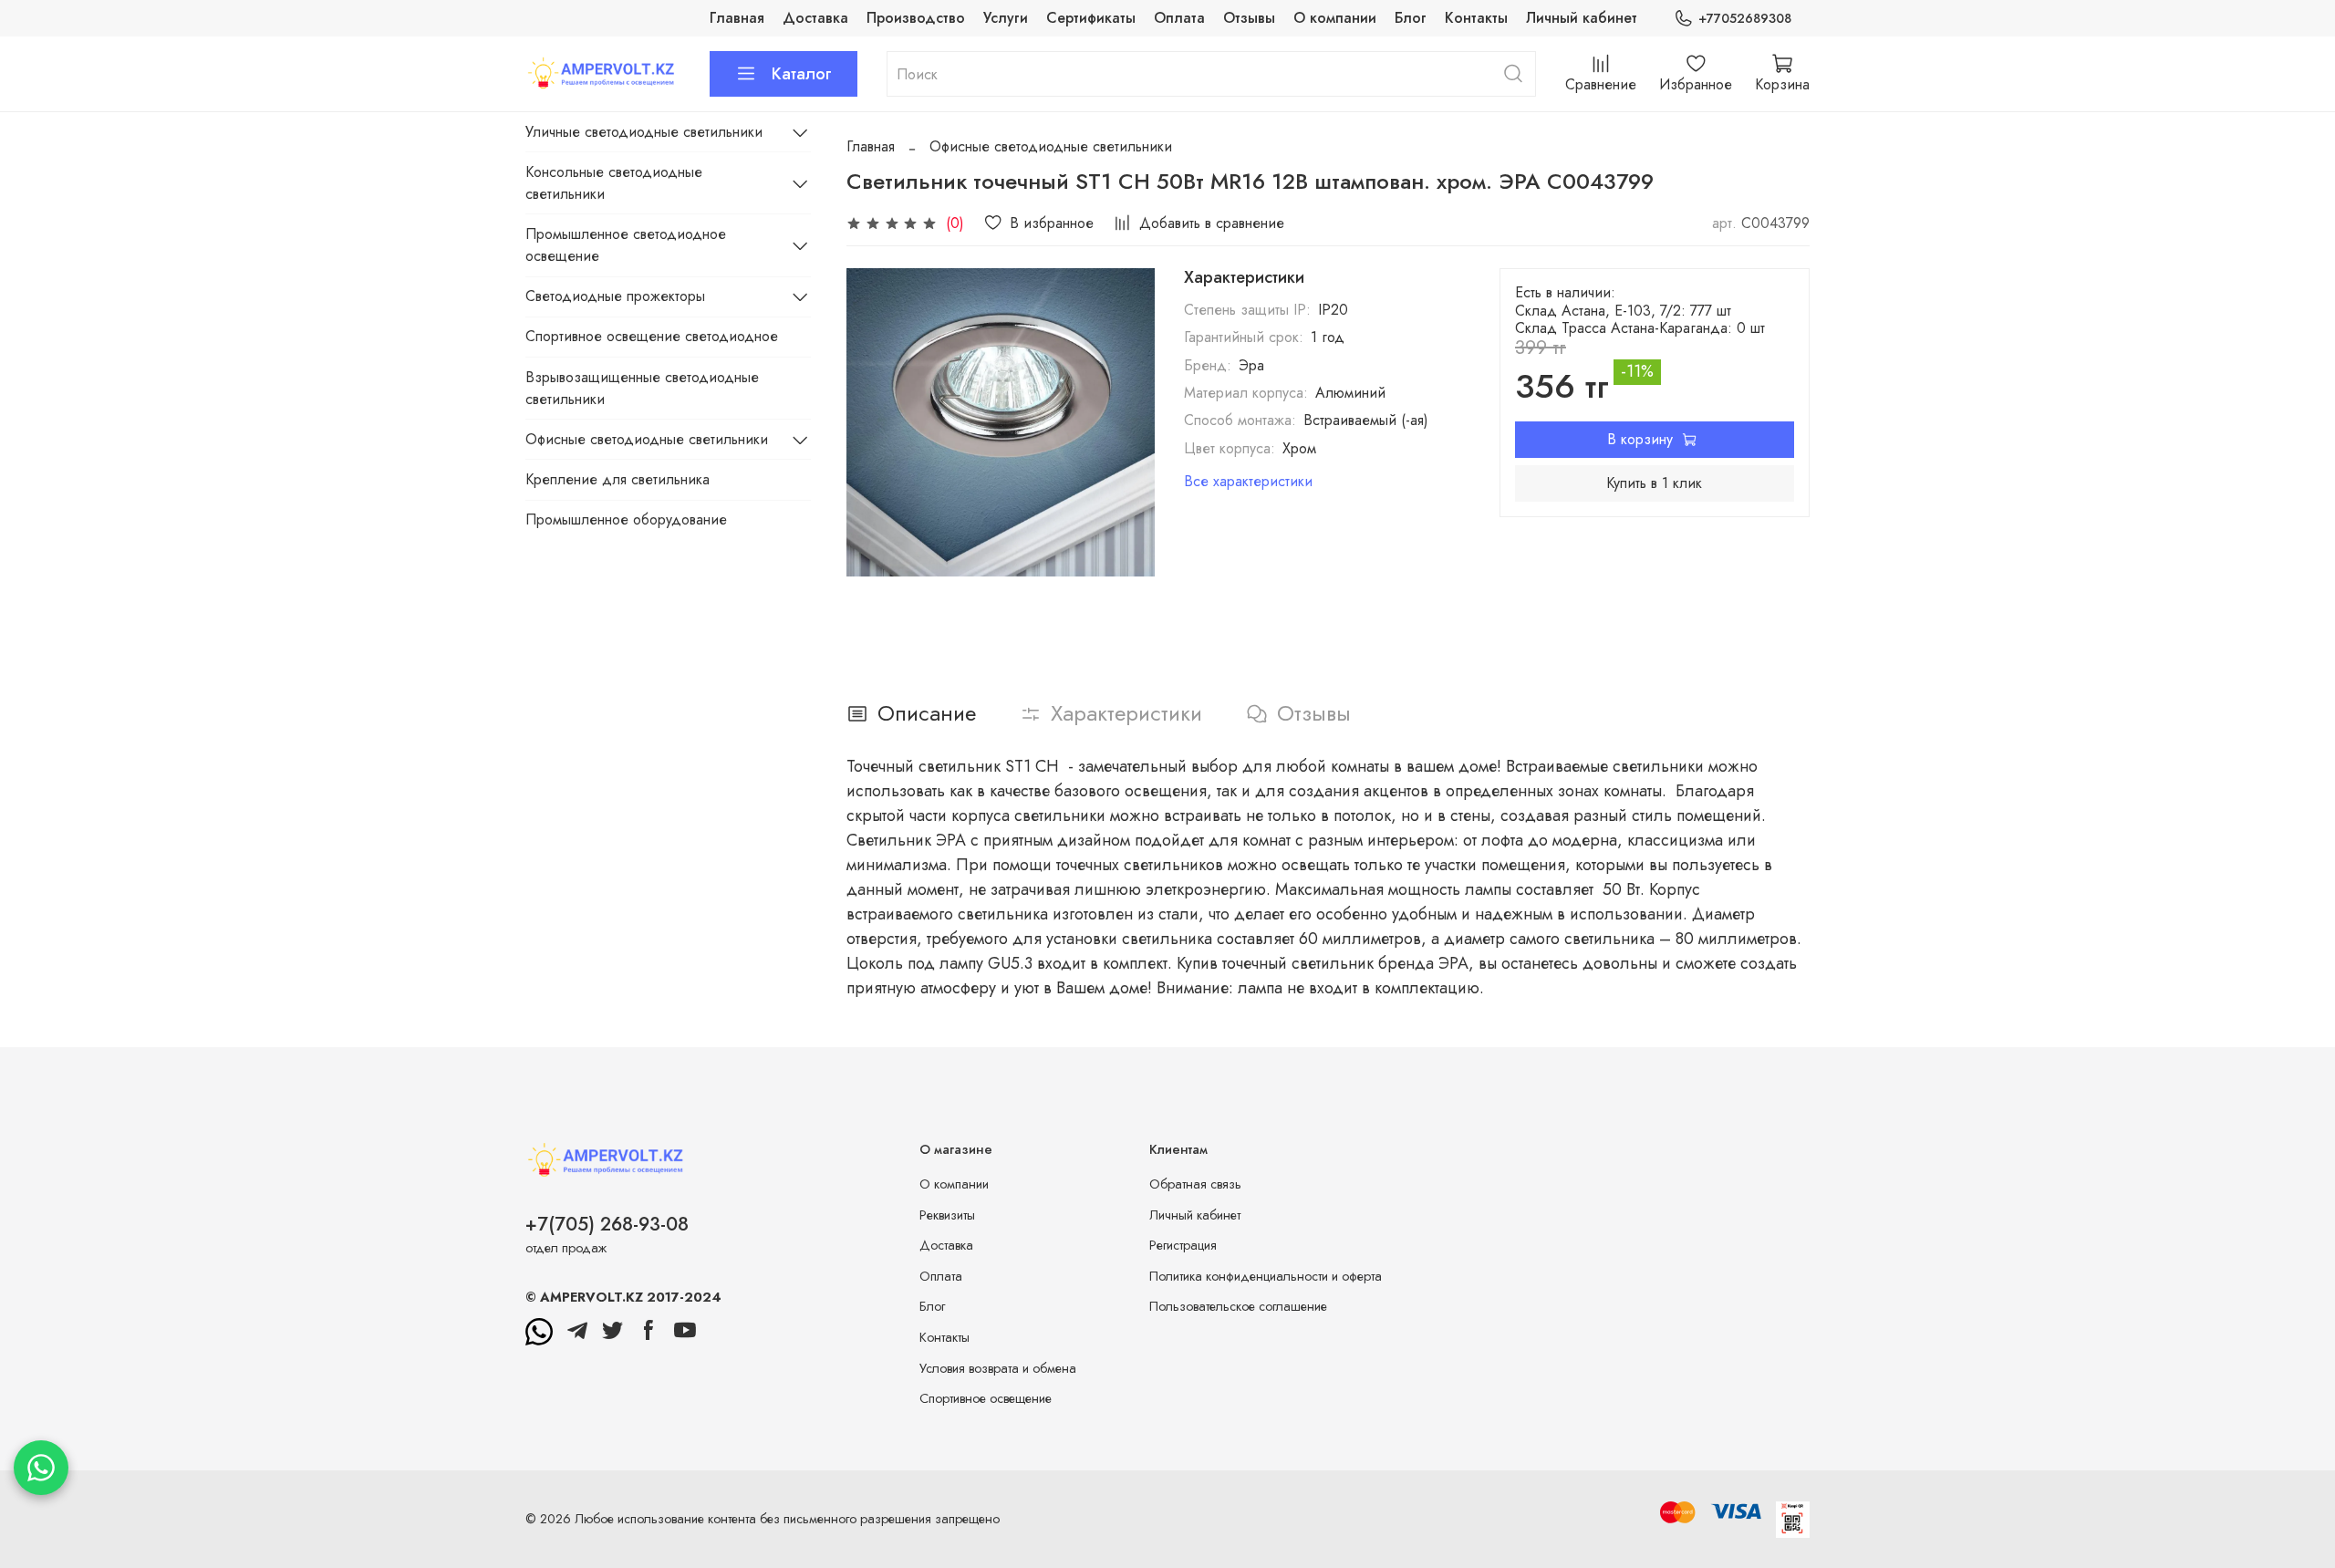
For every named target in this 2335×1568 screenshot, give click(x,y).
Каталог (802, 74)
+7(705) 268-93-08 (607, 1224)
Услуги (1006, 18)
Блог (1411, 18)
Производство (916, 18)
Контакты (1476, 18)
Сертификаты (1091, 18)
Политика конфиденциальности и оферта (1266, 1276)
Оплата (1179, 18)
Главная (737, 18)
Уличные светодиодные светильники (644, 132)
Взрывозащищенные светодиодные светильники (642, 388)
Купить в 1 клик (1654, 483)
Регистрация (1183, 1245)
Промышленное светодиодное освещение (626, 245)
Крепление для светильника (617, 479)
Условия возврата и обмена (998, 1368)
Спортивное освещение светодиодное (652, 336)
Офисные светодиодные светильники (1051, 146)
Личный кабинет (1582, 18)
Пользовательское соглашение (1238, 1306)
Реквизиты (947, 1215)
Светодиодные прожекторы (615, 296)
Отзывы (1249, 18)
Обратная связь (1195, 1184)
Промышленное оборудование (626, 519)
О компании (1335, 18)
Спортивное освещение (986, 1398)
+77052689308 (1745, 18)
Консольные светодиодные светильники (614, 183)
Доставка (815, 18)
